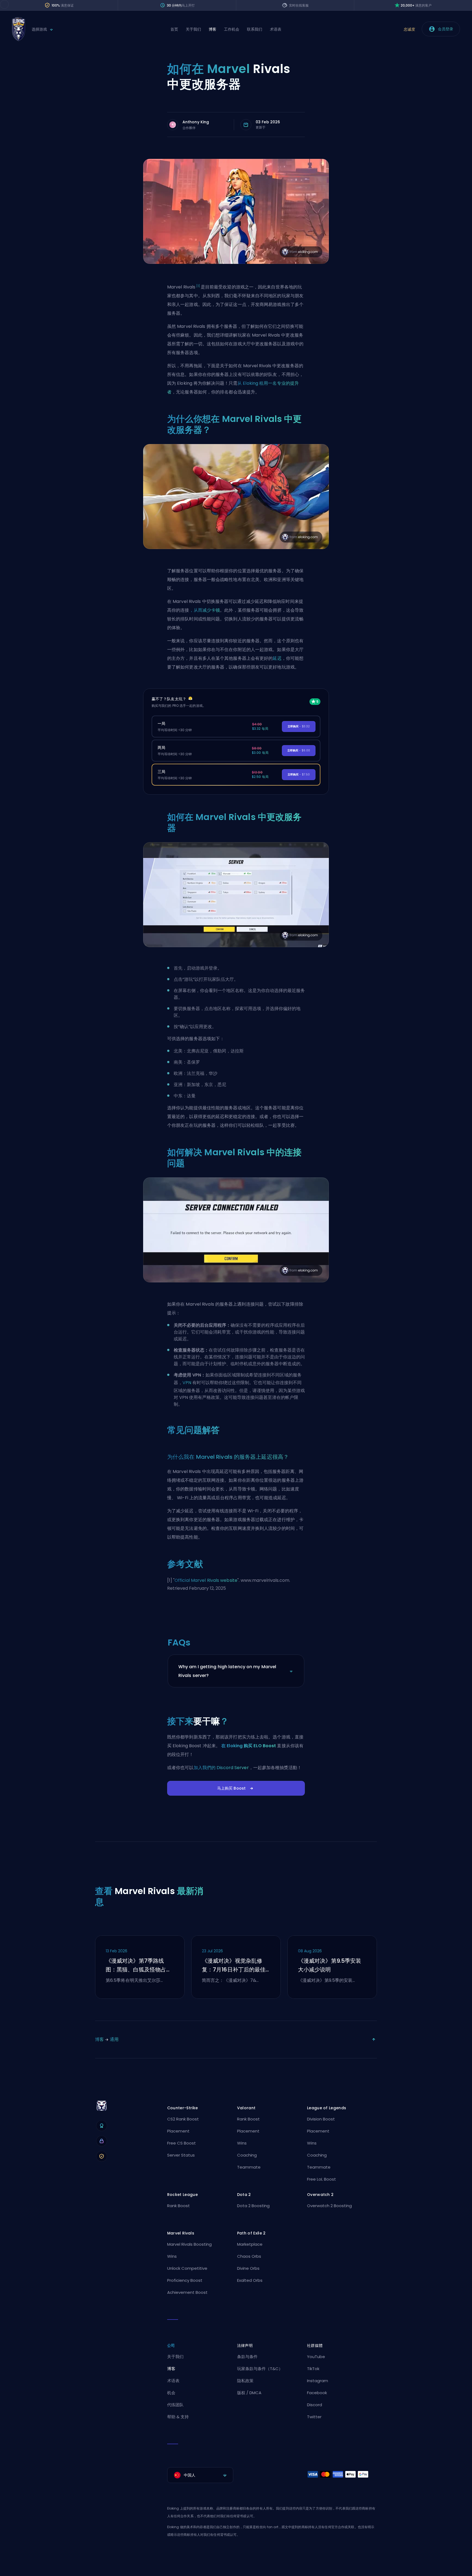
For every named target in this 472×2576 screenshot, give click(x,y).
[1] (198, 286)
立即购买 (299, 726)
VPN (187, 1383)
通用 (114, 2039)
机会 (171, 2393)
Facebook (317, 2393)
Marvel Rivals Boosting (189, 2244)
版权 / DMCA (249, 2393)
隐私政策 (245, 2381)
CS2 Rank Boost (183, 2119)
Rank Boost (248, 2119)
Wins (242, 2143)
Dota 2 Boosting (253, 2206)
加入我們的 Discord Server (221, 1768)
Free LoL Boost (321, 2179)
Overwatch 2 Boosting (329, 2206)
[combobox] (200, 2475)
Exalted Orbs (250, 2280)
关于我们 (193, 29)
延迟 (277, 658)
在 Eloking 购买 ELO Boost (249, 1746)
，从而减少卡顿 (205, 610)
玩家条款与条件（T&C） (260, 2369)
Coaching (247, 2155)
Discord (315, 2405)
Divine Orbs (248, 2268)
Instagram (318, 2381)
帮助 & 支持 (178, 2417)
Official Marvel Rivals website (206, 1580)
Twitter (314, 2417)
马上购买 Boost (231, 1788)
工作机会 (232, 29)
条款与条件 (247, 2357)
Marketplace (250, 2244)
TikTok (313, 2369)
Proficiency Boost (185, 2280)
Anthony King (196, 122)
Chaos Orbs (249, 2256)
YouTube (316, 2357)
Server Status (181, 2155)
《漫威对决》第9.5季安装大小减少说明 (330, 1965)
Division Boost (321, 2119)
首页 (174, 29)
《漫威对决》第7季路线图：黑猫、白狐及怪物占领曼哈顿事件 (139, 1965)
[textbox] (200, 2475)
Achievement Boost (187, 2292)
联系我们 (255, 29)
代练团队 (175, 2405)
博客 (213, 29)
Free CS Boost (182, 2143)
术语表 (276, 29)
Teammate (249, 2167)
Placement (178, 2131)
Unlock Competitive (187, 2268)
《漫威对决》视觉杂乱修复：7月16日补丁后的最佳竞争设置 (234, 1965)
